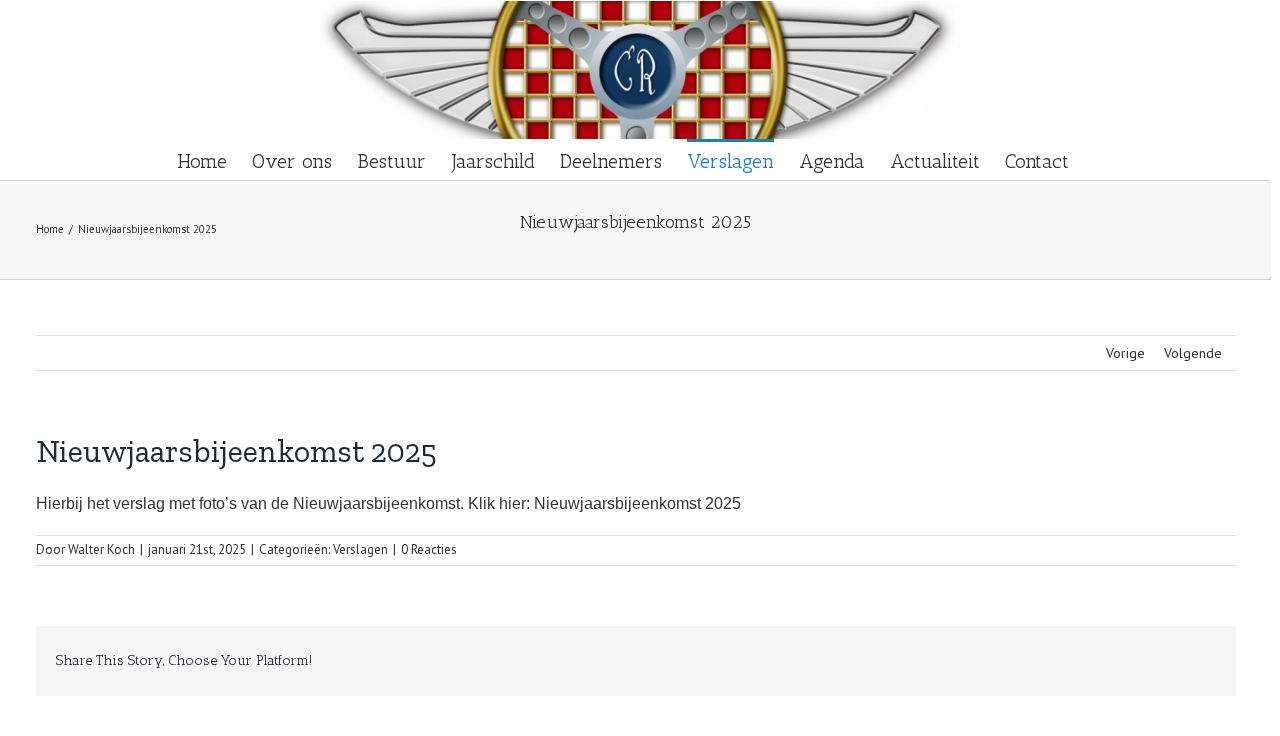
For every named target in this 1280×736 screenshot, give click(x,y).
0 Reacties (429, 549)
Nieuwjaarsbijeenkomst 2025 (637, 503)
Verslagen (360, 549)
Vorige (1125, 353)
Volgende (1193, 353)
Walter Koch (101, 549)
